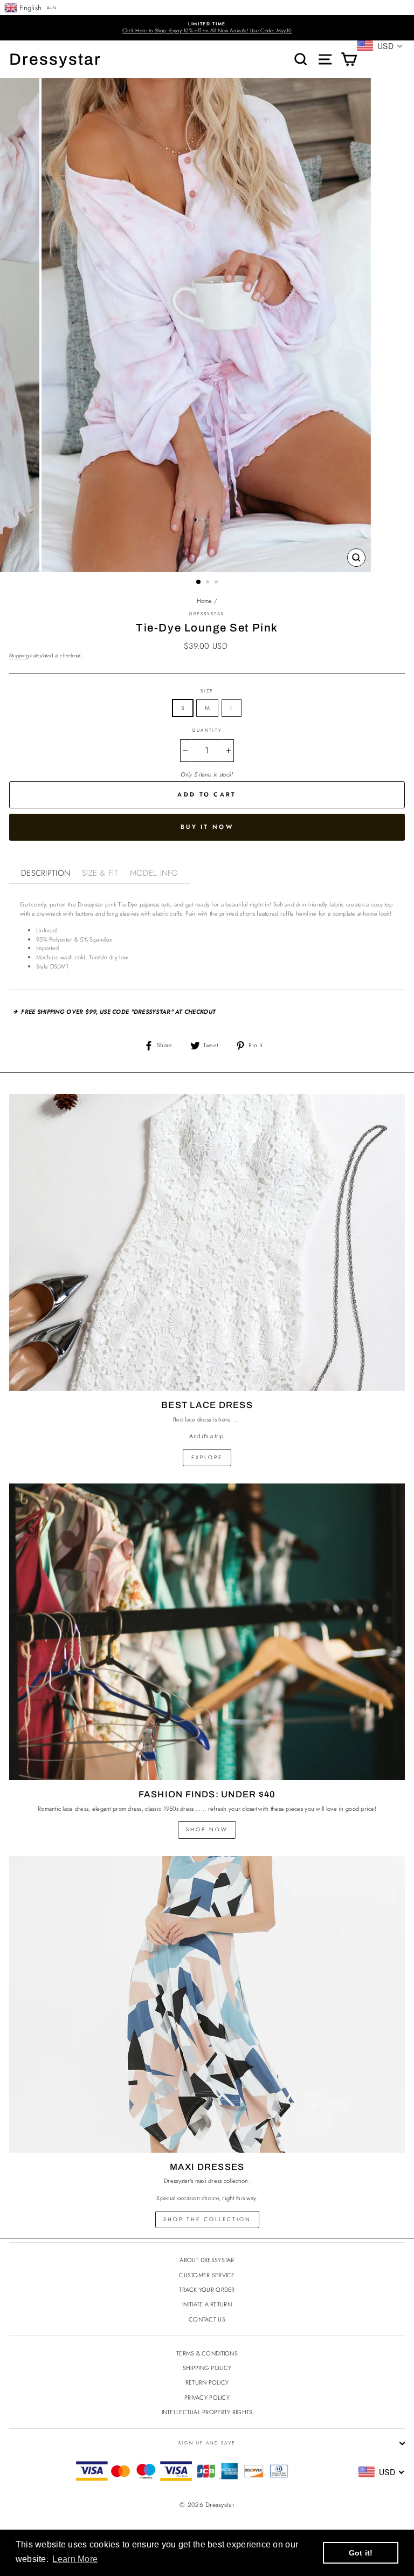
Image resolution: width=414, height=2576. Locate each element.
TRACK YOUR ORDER (207, 2290)
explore (207, 1457)
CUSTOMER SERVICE (207, 2275)
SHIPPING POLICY (207, 2368)
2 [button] (209, 583)
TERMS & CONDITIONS (207, 2353)
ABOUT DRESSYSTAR (207, 2260)
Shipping (19, 656)
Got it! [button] (361, 2553)
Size (207, 691)
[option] (207, 28)
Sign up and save (207, 2443)
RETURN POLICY (207, 2382)
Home (205, 601)
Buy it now (207, 827)
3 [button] (217, 583)
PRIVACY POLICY (207, 2398)
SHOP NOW (207, 1829)
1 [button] (199, 582)
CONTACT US (207, 2319)
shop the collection (207, 2219)
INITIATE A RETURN (207, 2304)
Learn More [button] (75, 2559)
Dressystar (55, 59)
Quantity (207, 730)
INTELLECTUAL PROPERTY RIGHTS (207, 2412)
